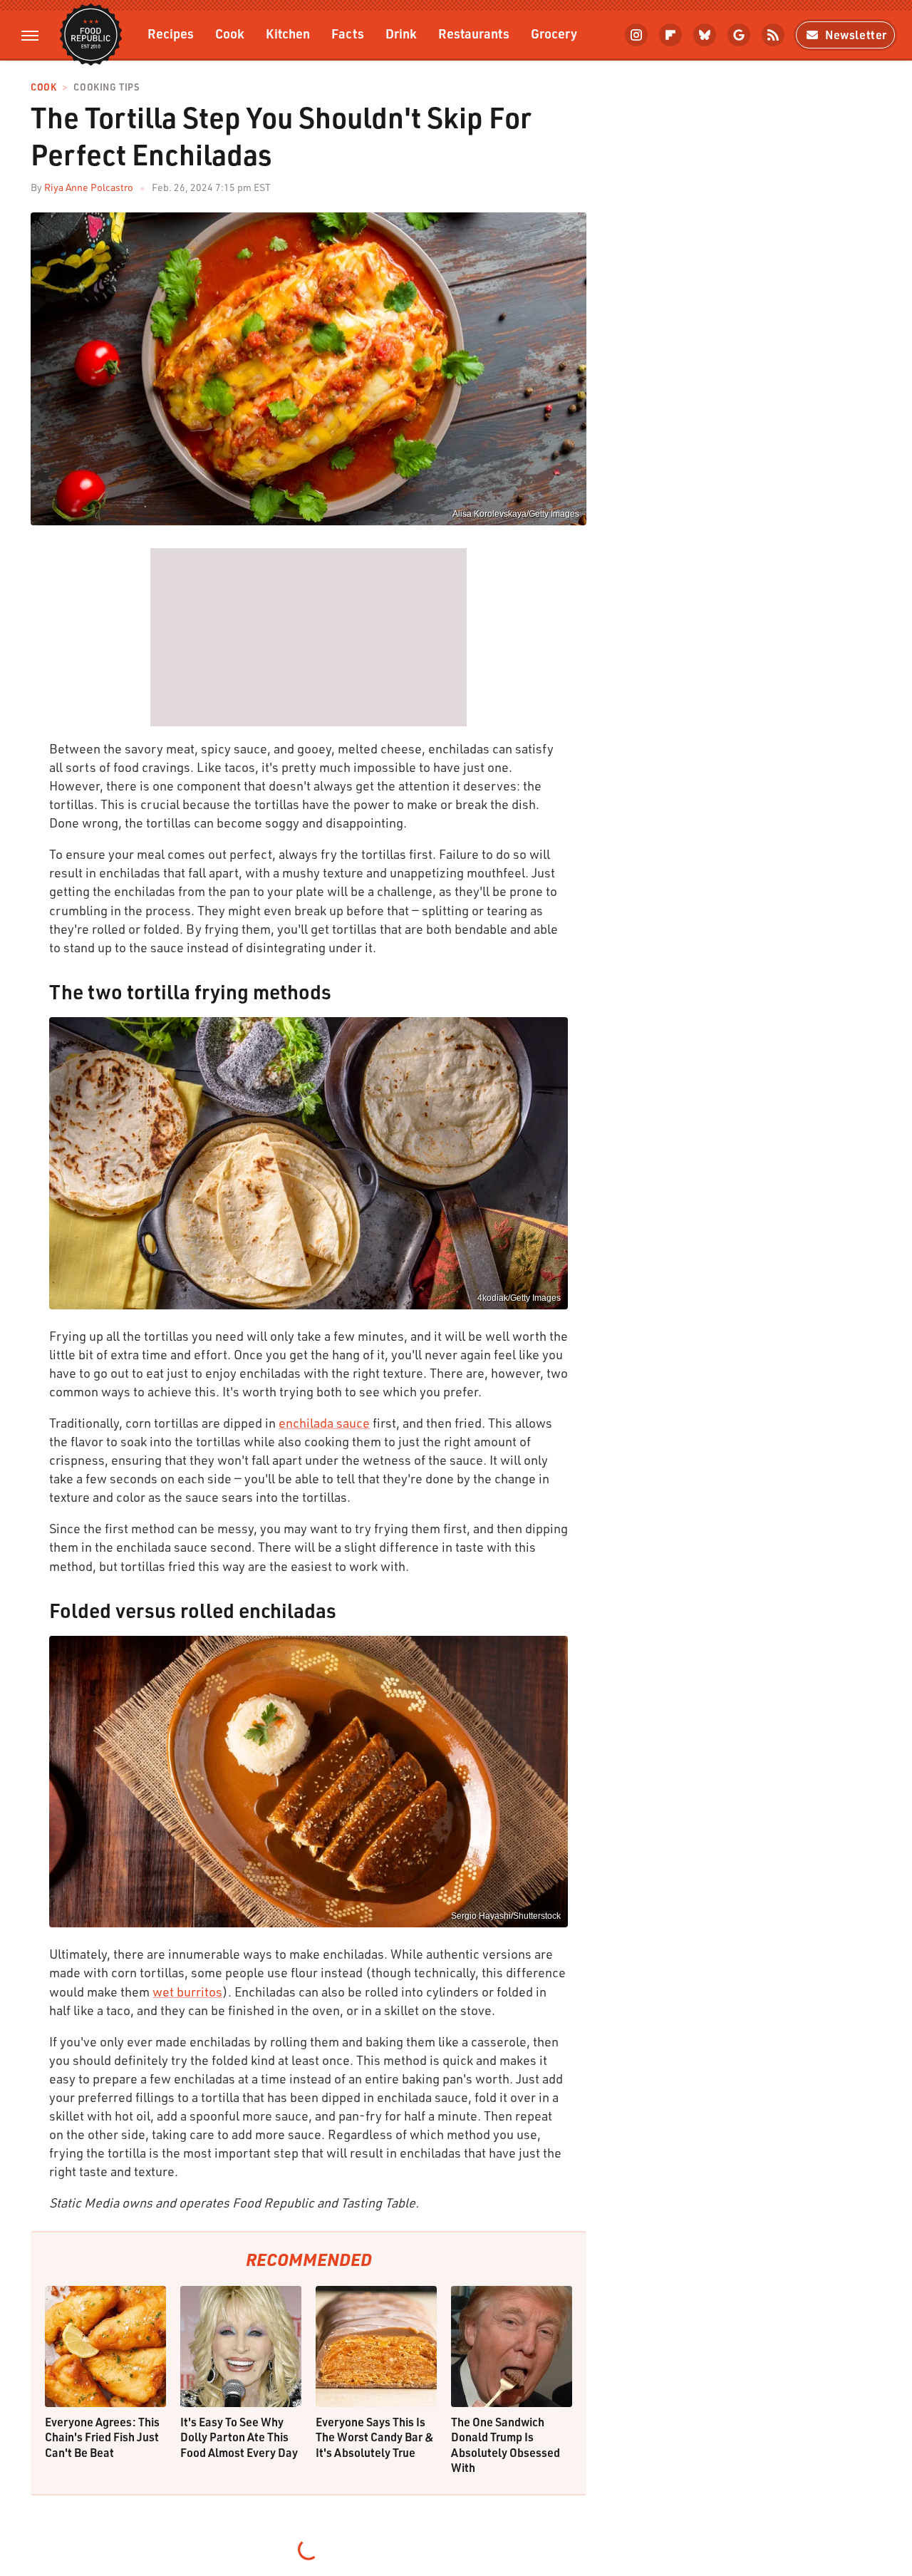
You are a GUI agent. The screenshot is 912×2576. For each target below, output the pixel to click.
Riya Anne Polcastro (89, 187)
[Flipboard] (670, 35)
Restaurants (474, 33)
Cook (230, 33)
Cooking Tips (106, 87)
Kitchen (288, 33)
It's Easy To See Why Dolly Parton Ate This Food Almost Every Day (239, 2437)
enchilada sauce (324, 1423)
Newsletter (856, 35)
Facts (348, 33)
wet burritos (187, 1992)
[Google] (739, 35)
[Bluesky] (705, 35)
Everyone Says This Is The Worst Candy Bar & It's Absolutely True (375, 2437)
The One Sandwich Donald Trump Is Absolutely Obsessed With (506, 2445)
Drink (401, 33)
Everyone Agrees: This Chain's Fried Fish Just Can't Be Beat (102, 2437)
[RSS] (773, 35)
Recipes (171, 33)
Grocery (554, 33)
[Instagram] (636, 35)
